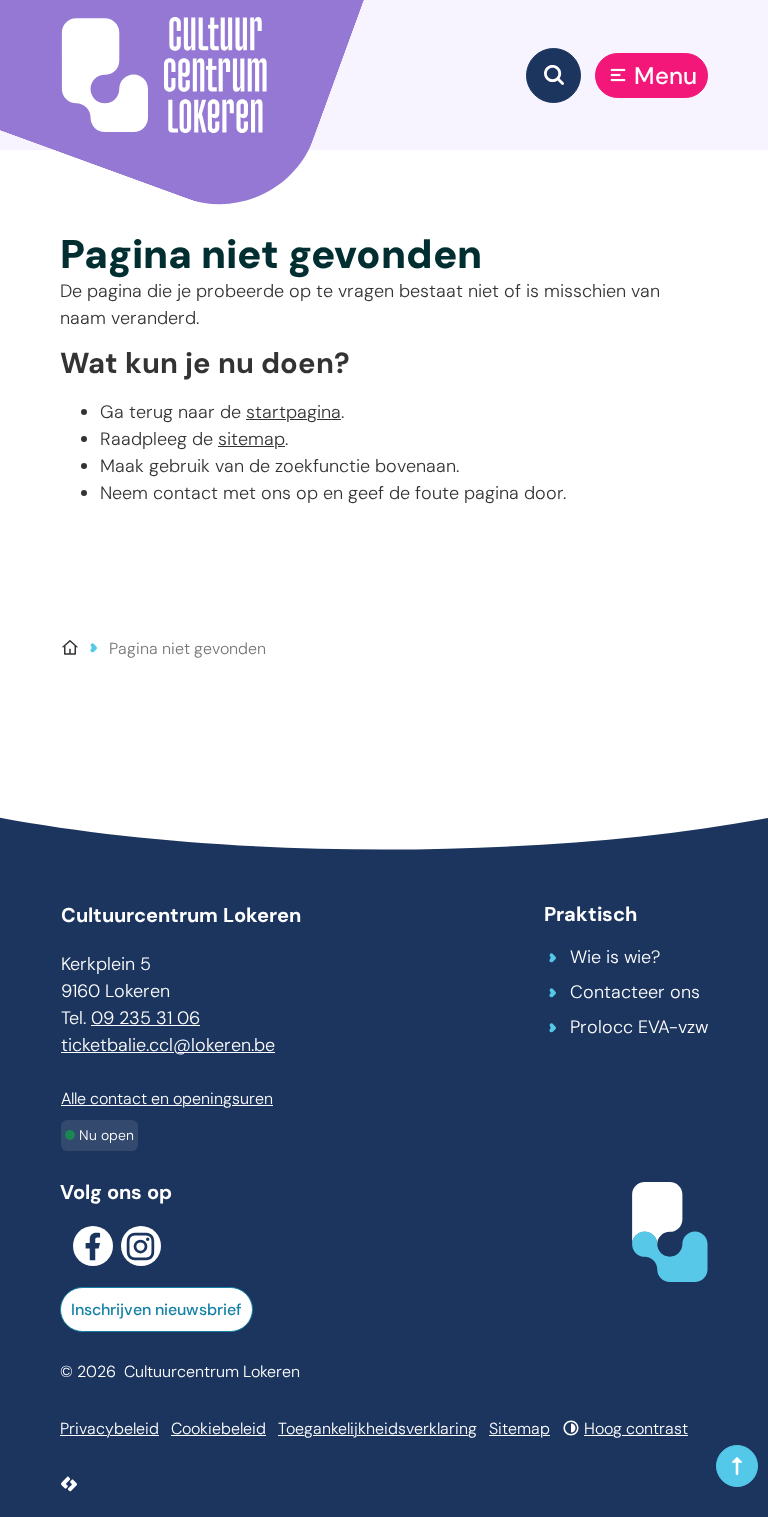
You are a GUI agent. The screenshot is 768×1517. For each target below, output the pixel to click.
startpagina (293, 412)
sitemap (251, 439)
